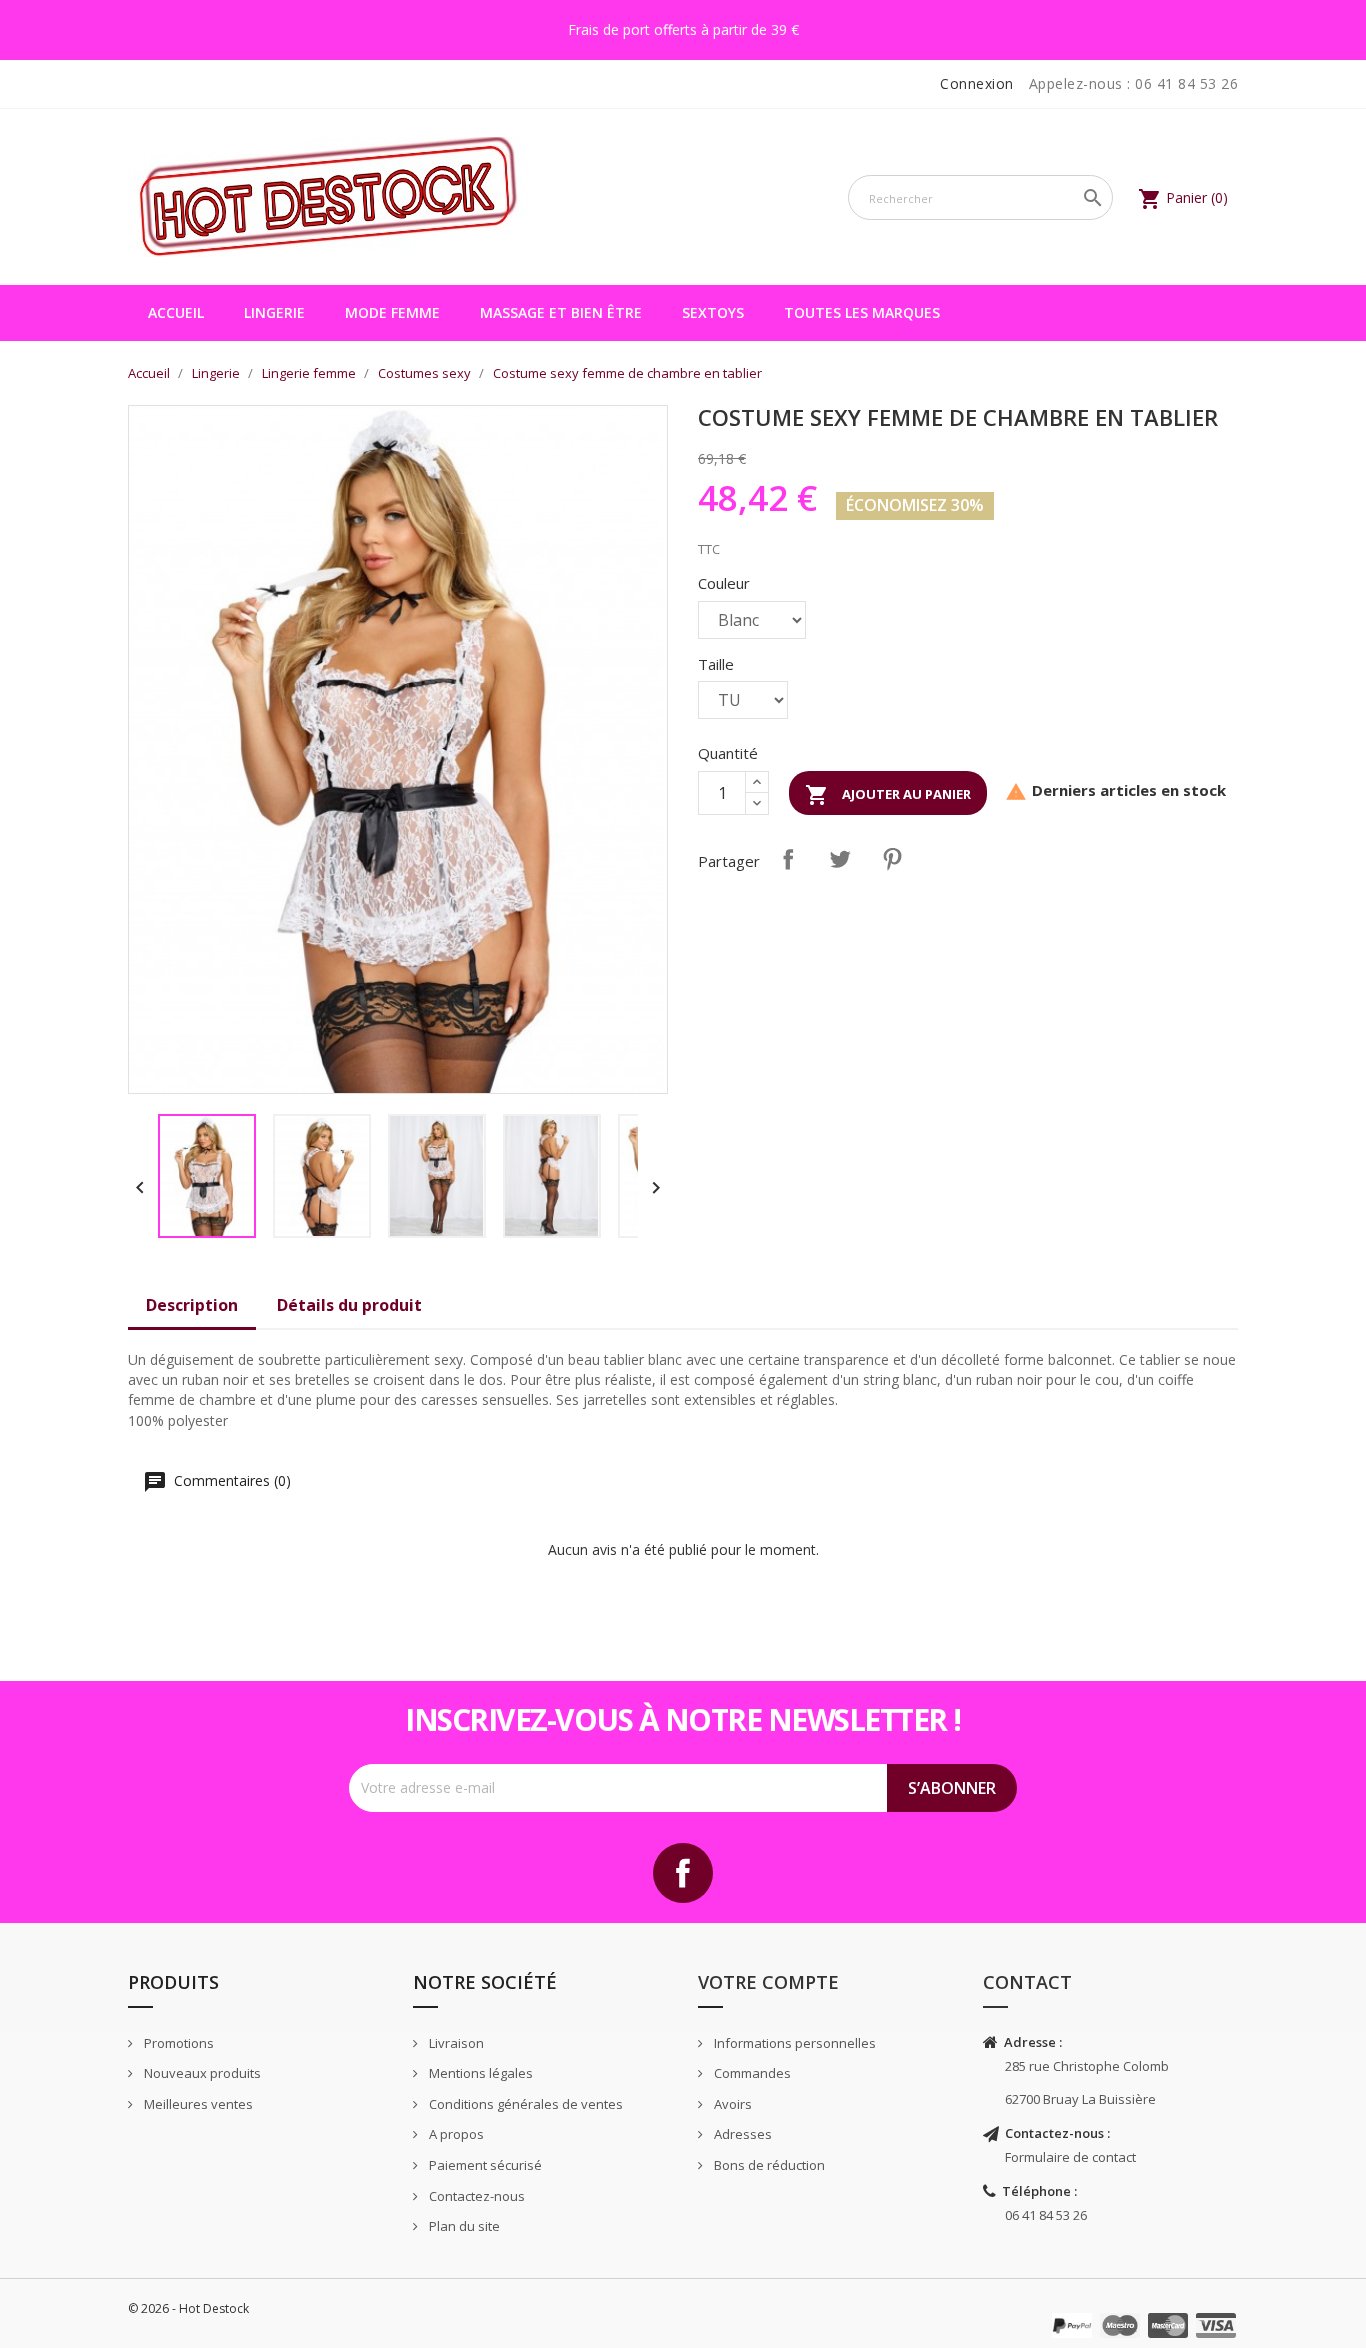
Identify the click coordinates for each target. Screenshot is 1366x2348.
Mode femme (392, 312)
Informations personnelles (793, 2043)
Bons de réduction (768, 2165)
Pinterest (892, 859)
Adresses (741, 2134)
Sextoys (713, 312)
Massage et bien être (561, 312)
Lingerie (274, 312)
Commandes (751, 2073)
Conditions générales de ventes (524, 2104)
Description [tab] (192, 1305)
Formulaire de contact (1070, 2157)
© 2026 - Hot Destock (188, 2308)
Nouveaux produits (201, 2073)
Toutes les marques (862, 312)
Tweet (840, 859)
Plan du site (463, 2226)
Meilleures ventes (197, 2104)
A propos (455, 2134)
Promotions (177, 2043)
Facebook (683, 1873)
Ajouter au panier (888, 795)
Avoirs (731, 2104)
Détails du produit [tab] (349, 1305)
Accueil (176, 312)
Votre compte (768, 1982)
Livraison (455, 2043)
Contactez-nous (475, 2196)
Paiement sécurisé (484, 2165)
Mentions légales (479, 2073)
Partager (788, 859)
